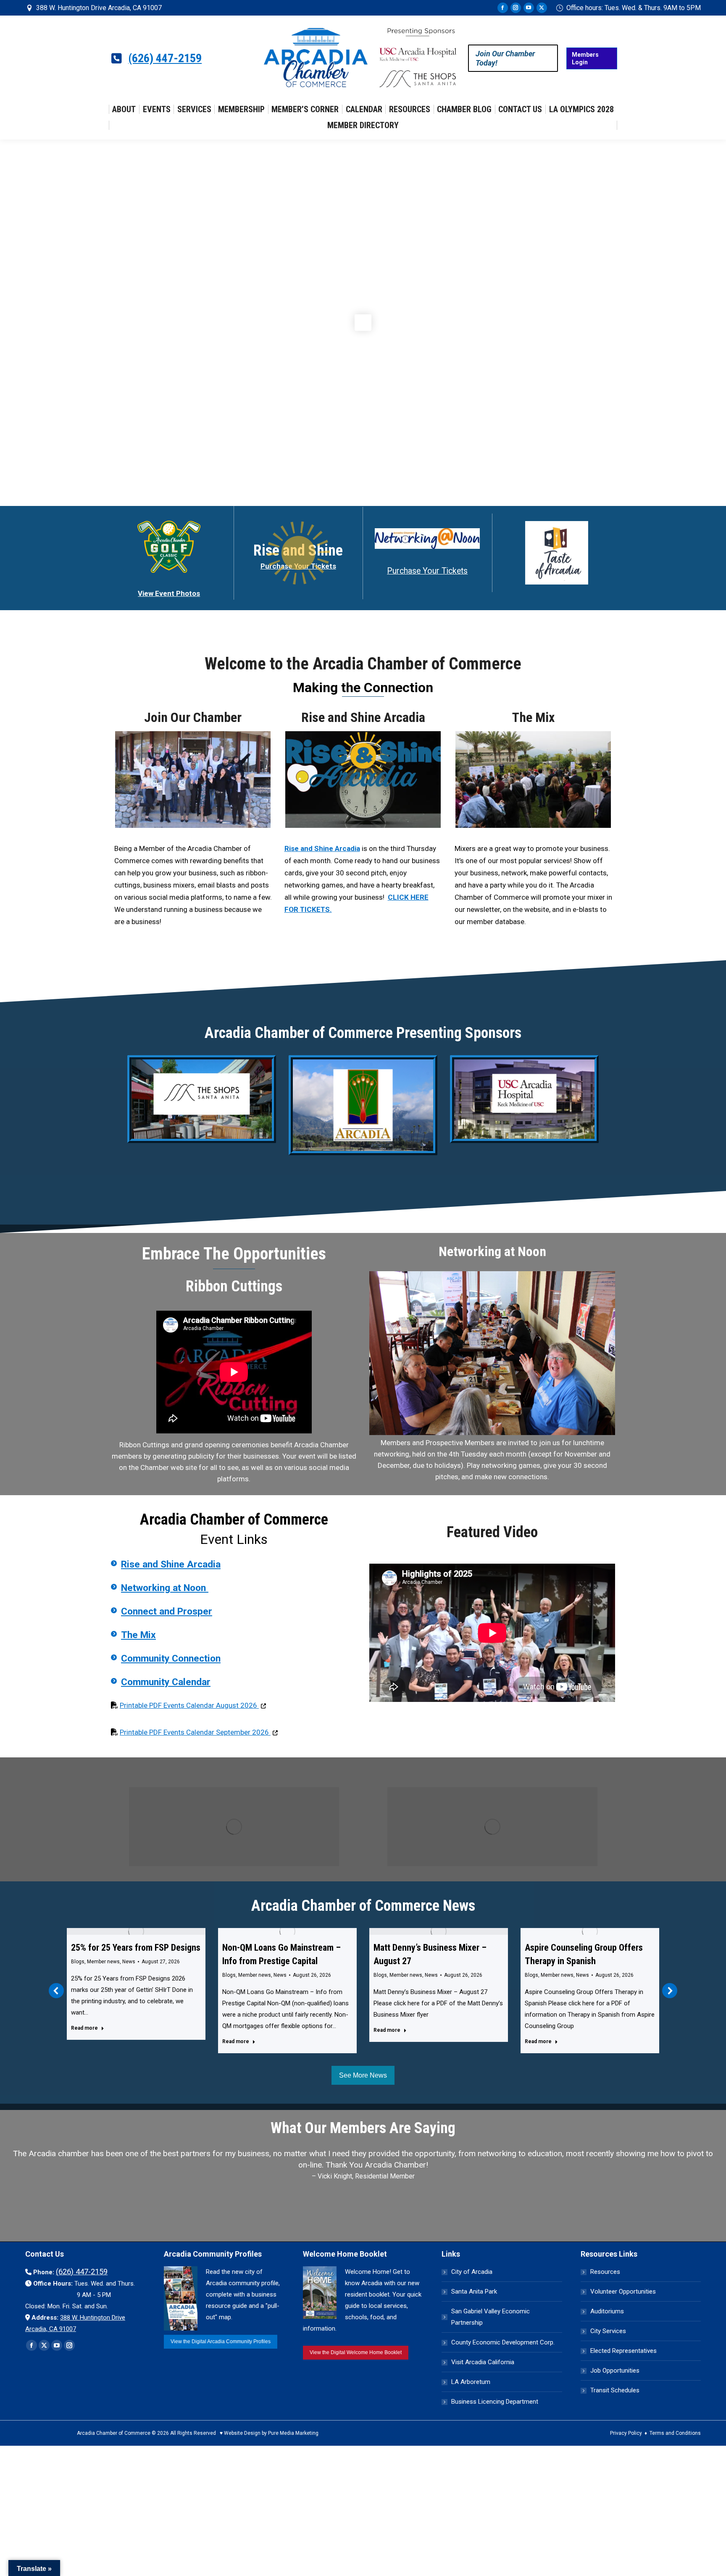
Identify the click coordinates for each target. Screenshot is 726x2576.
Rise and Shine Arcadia (363, 717)
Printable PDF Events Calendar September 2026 (199, 1732)
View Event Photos (169, 593)
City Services (608, 2356)
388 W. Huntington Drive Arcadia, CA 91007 (99, 8)
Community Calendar (166, 1682)
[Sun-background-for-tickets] (298, 553)
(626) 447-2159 (165, 58)
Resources (605, 2297)
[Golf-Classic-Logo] (169, 547)
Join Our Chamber (193, 717)
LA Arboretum (471, 2407)
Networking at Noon (165, 1588)
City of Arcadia (472, 2297)
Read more (84, 2041)
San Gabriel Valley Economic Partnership (491, 2342)
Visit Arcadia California (483, 2387)
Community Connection (171, 1658)
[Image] (234, 1827)
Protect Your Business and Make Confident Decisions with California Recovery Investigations (590, 1961)
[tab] (344, 2241)
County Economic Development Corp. (503, 2367)
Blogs (78, 1975)
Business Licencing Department (495, 2426)
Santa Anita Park (474, 2316)
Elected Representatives (623, 2376)
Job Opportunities (615, 2395)
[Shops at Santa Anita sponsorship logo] (202, 1099)
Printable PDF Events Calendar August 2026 (193, 1705)
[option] (363, 2203)
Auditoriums (607, 2336)
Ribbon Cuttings (234, 1286)
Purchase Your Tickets (427, 571)
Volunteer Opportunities (623, 2316)
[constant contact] (492, 1353)
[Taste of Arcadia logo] (557, 553)
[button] (56, 2003)
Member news (103, 1975)
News (129, 1975)
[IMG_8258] (193, 780)
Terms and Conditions (675, 2458)
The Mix (533, 717)
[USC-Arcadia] (524, 1099)
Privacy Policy (626, 2458)
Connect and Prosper (167, 1611)
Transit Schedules (615, 2415)
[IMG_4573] (533, 780)
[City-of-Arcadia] (363, 1105)
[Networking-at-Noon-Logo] (427, 539)
